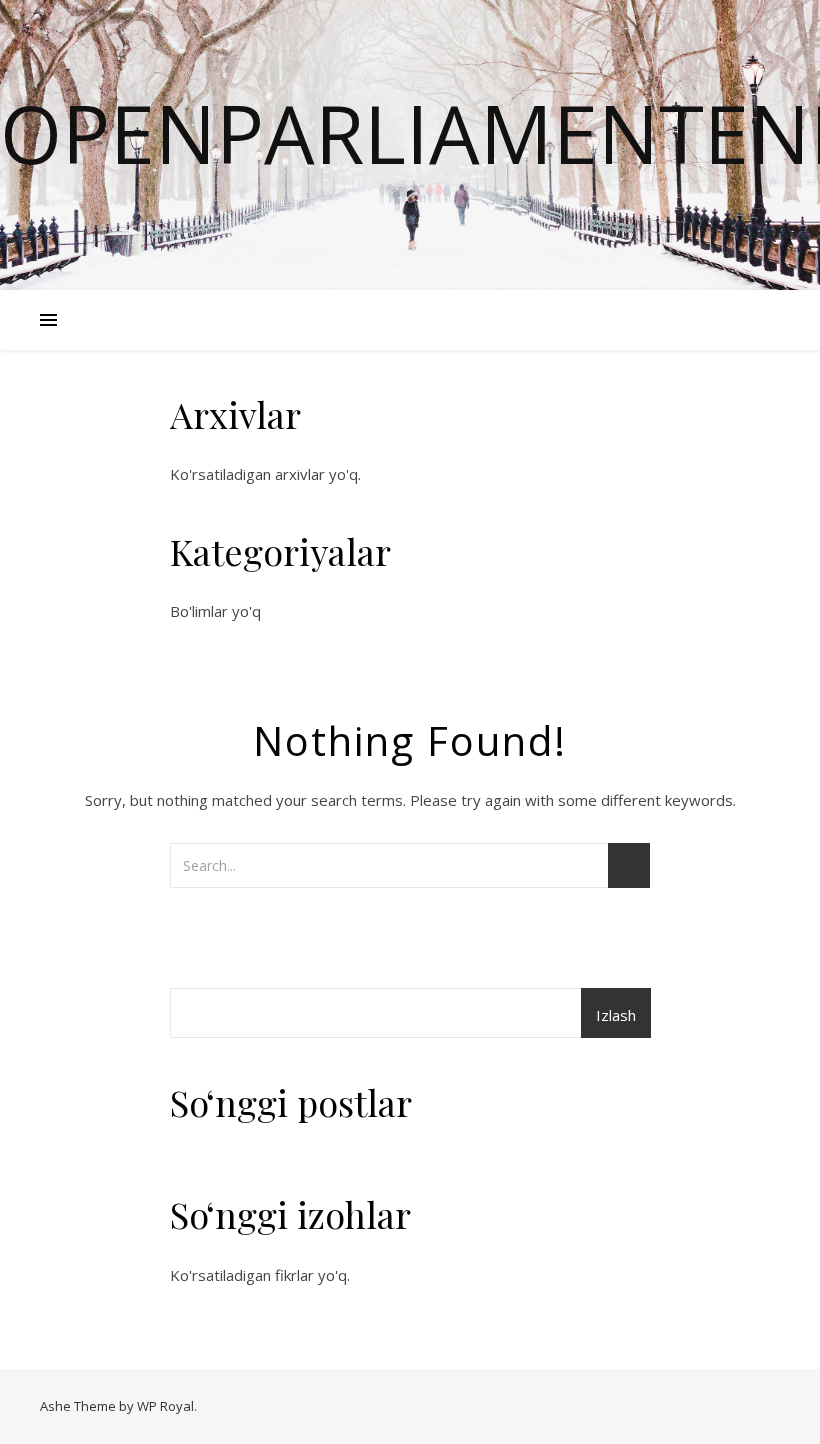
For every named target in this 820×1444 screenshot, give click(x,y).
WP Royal (165, 1406)
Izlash (616, 1015)
